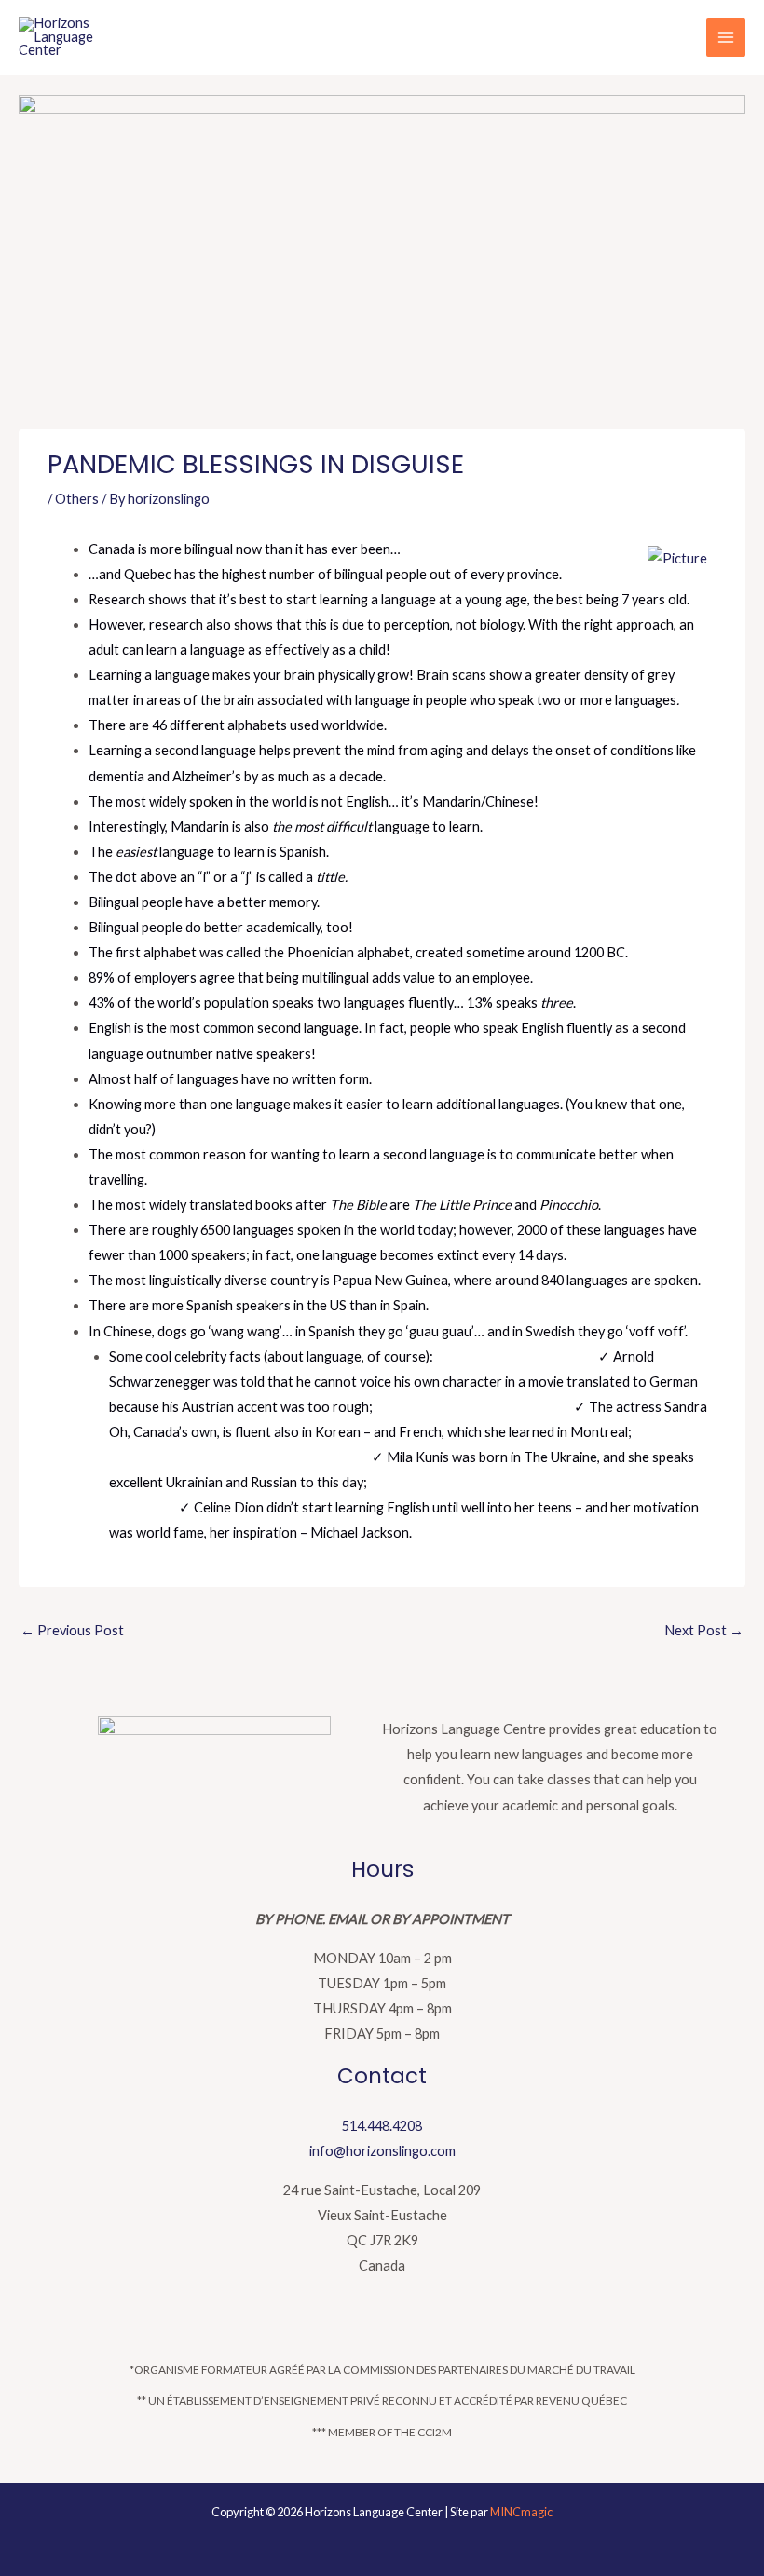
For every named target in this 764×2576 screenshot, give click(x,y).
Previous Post (72, 1630)
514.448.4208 (382, 2126)
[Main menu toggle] (726, 37)
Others (77, 499)
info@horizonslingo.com (382, 2151)
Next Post (704, 1630)
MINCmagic (521, 2512)
